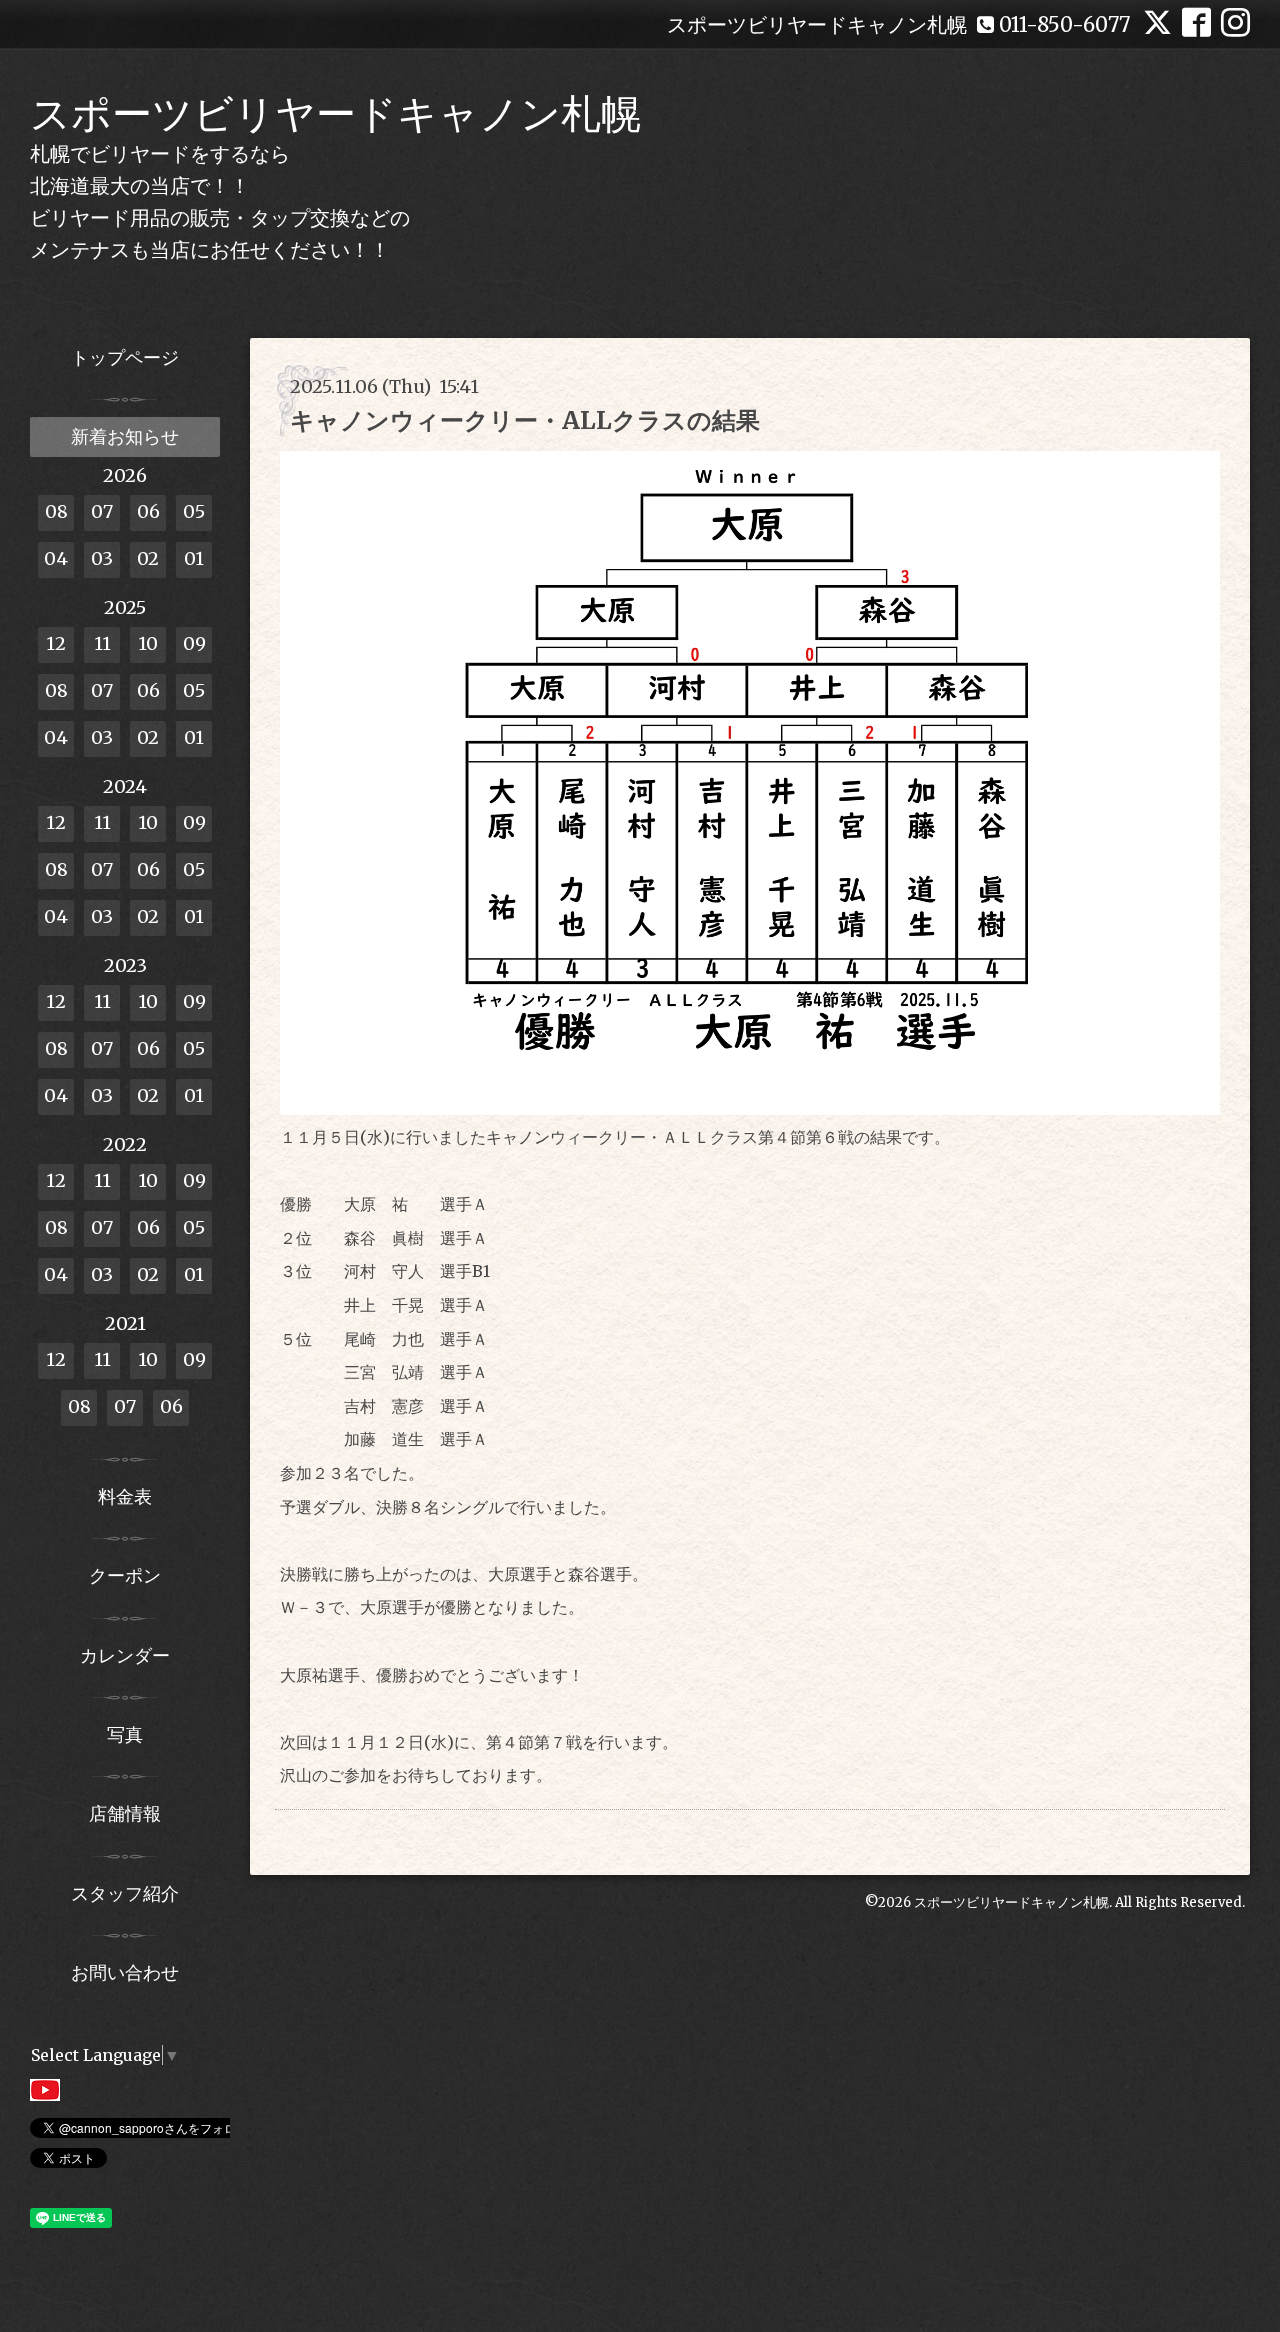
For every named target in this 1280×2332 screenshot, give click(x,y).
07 (102, 511)
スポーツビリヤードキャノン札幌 (335, 114)
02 (148, 558)
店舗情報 (125, 1813)
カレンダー (125, 1655)
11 (102, 643)
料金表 (125, 1496)
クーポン (125, 1575)
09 (194, 643)
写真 (125, 1734)
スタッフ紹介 (125, 1893)
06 (148, 511)
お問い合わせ (125, 1972)
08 (56, 511)
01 (194, 558)
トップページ (125, 357)
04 (56, 558)
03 (102, 558)
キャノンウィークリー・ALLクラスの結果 (525, 420)
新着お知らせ (125, 436)
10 (148, 643)
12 (56, 643)
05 (194, 511)
